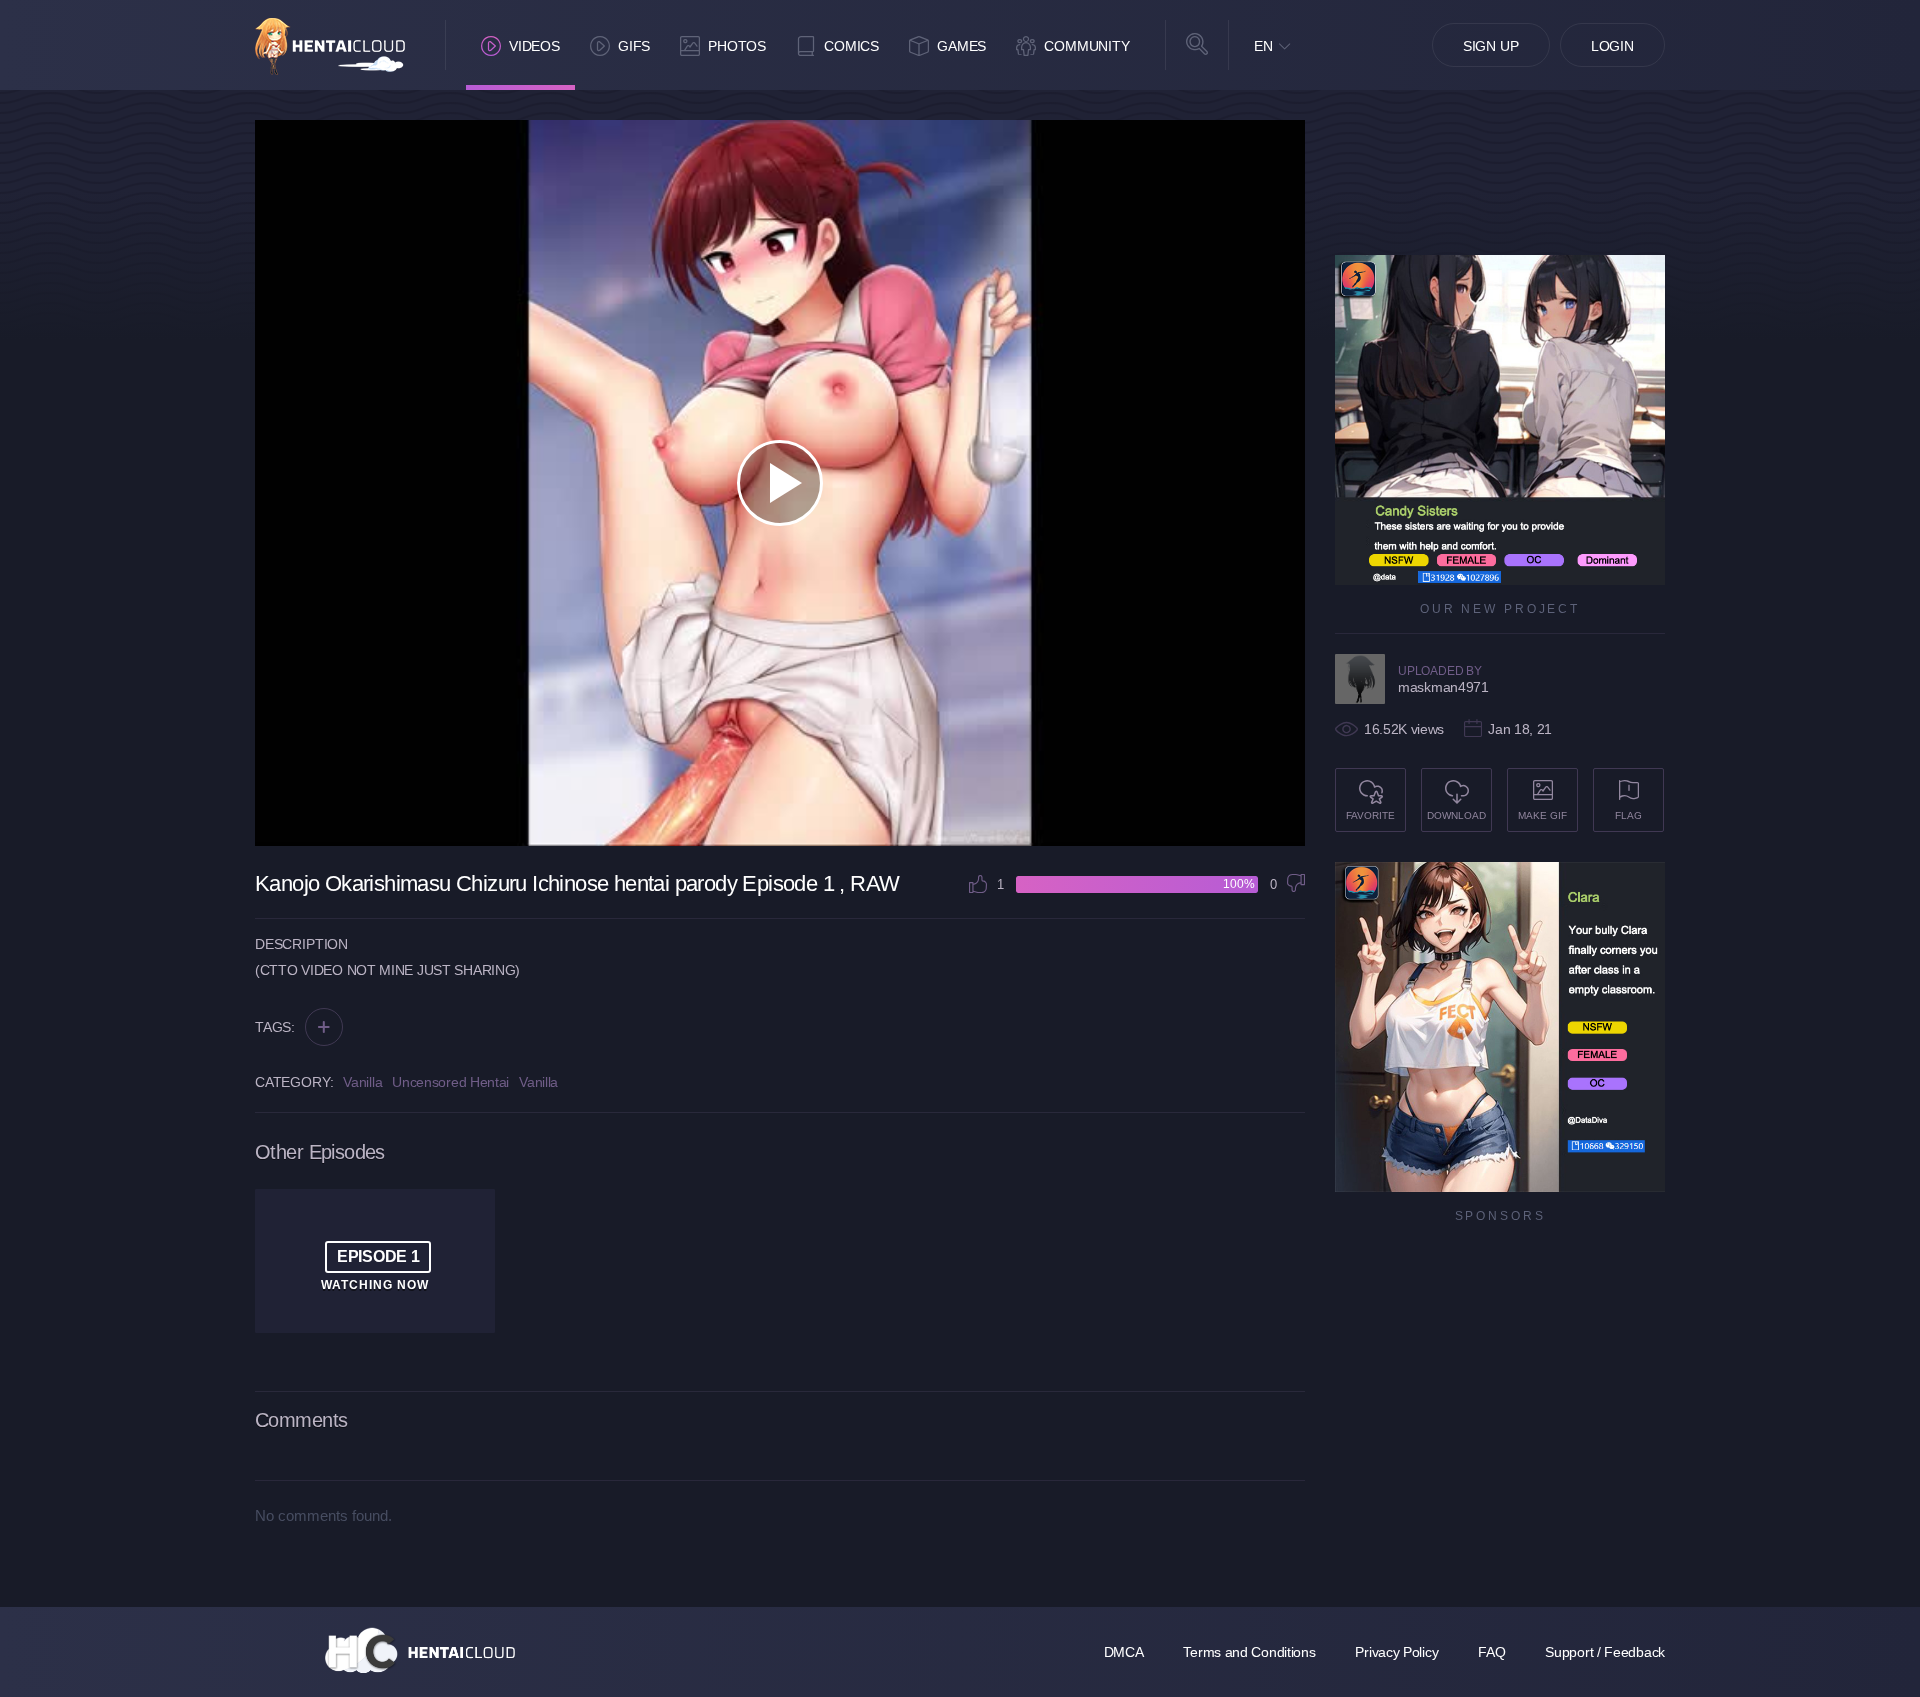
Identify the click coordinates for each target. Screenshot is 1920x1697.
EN (1263, 46)
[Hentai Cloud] (330, 46)
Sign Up (1491, 46)
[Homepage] (420, 1650)
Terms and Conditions (1249, 1652)
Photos (737, 46)
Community (1087, 46)
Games (961, 46)
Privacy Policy (1396, 1652)
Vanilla (362, 1082)
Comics (851, 46)
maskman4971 (1443, 687)
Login (1612, 46)
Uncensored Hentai (450, 1082)
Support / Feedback (1605, 1652)
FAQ (1491, 1652)
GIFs (634, 46)
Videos (534, 46)
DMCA (1124, 1652)
